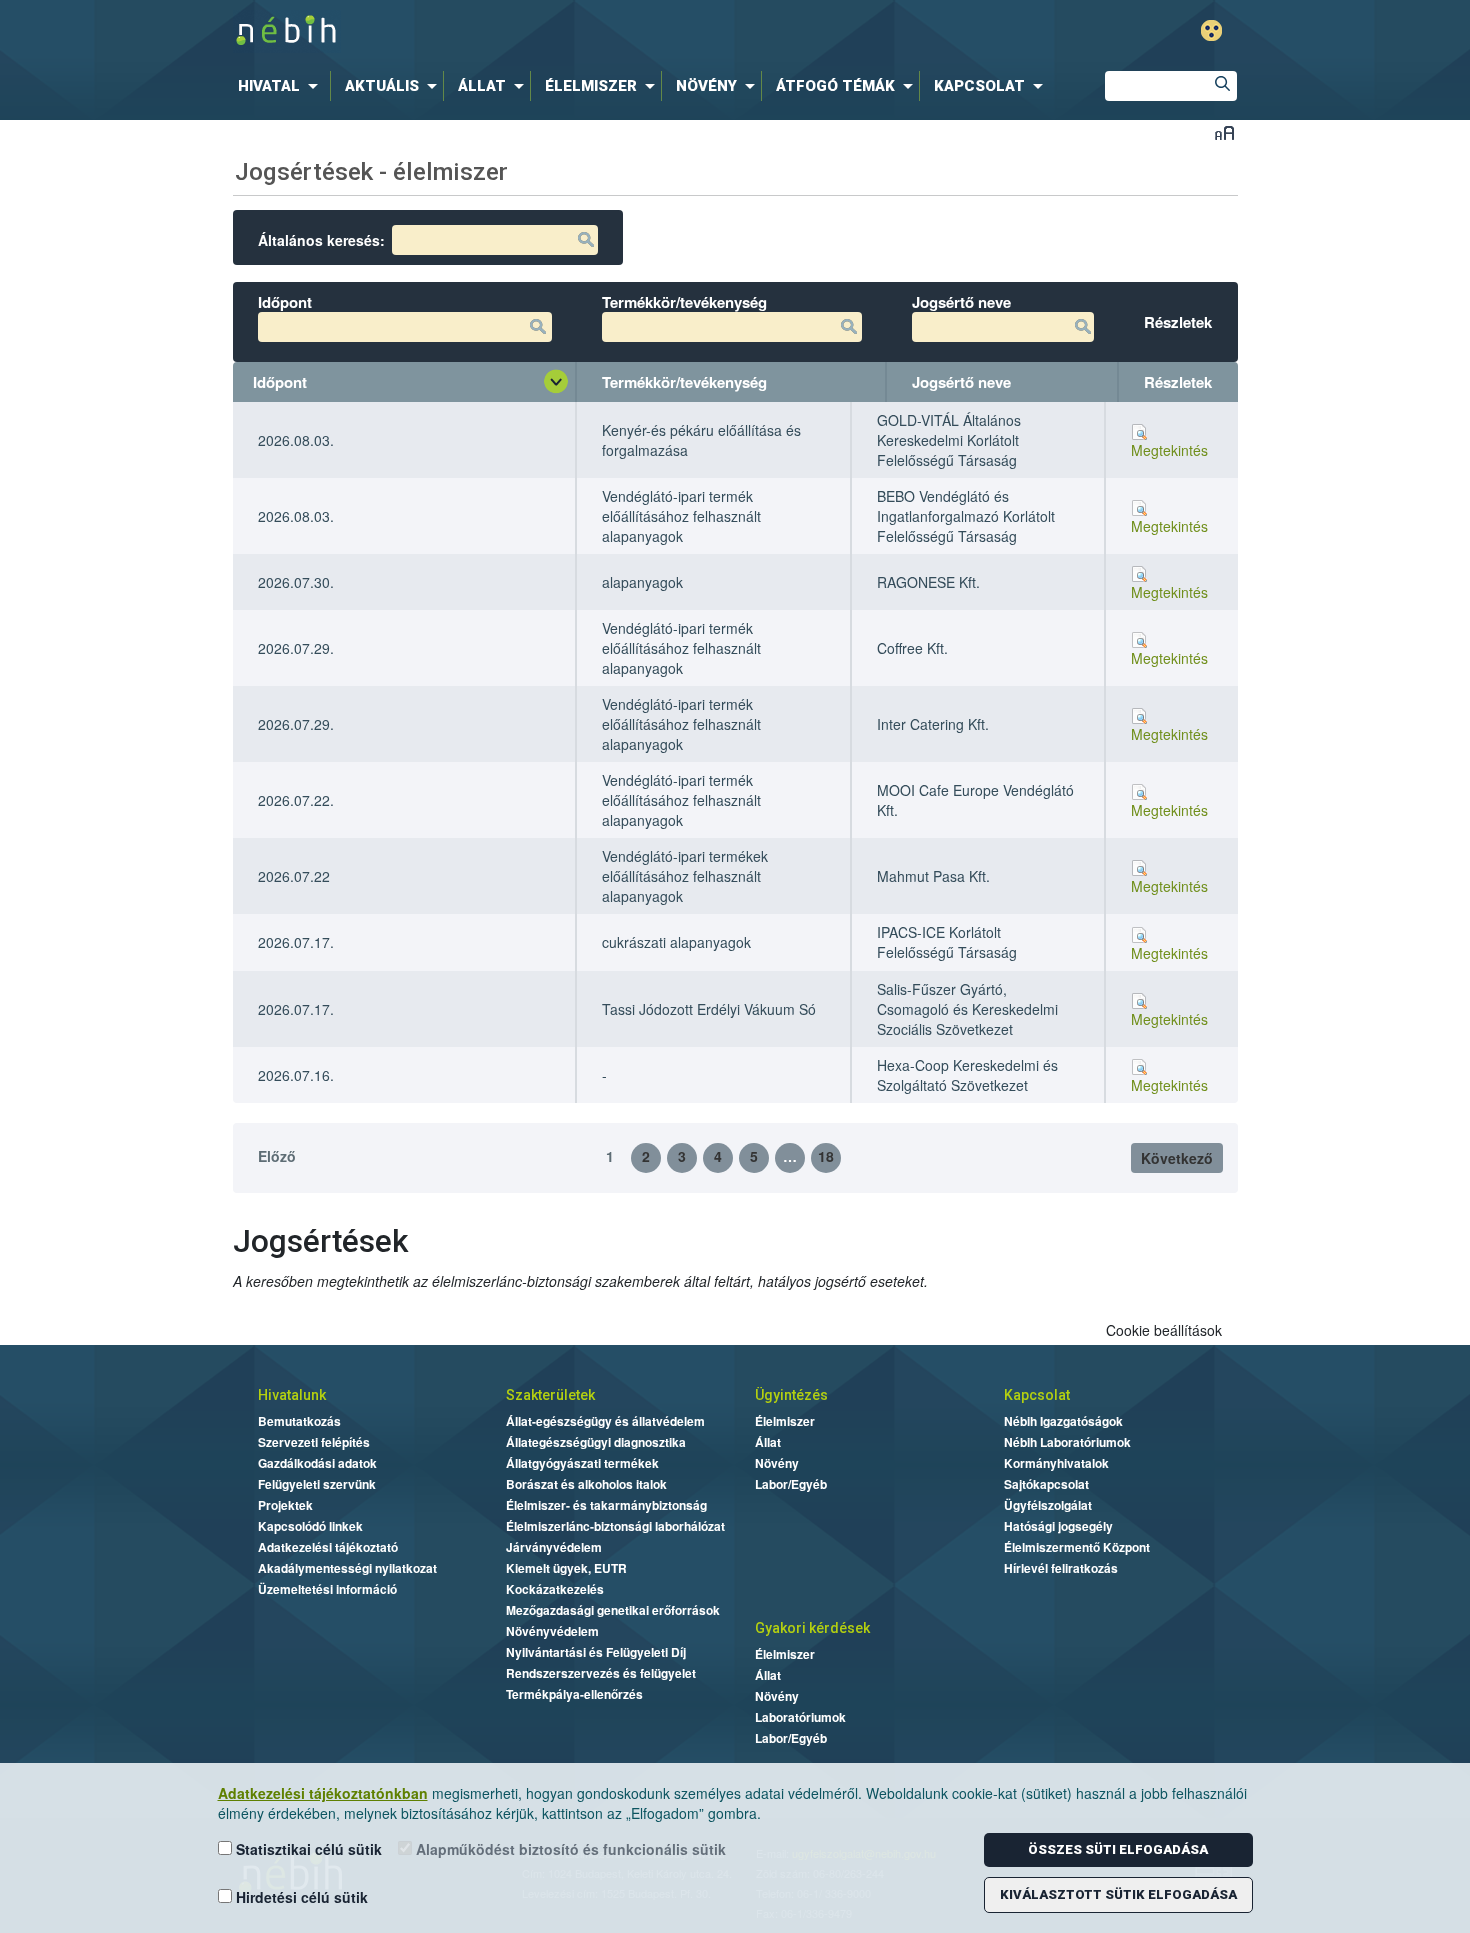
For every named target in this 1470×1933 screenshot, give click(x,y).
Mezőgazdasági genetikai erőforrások (613, 1610)
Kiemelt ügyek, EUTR (566, 1568)
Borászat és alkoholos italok (586, 1484)
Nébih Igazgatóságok (1063, 1421)
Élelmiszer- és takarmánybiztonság (606, 1505)
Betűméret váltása (1224, 132)
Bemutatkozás (299, 1421)
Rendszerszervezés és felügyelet (601, 1673)
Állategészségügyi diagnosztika (596, 1442)
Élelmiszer (785, 1421)
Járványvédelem (554, 1547)
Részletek (1178, 382)
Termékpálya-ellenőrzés (574, 1694)
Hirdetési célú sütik (300, 1897)
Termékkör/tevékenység (684, 382)
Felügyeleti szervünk (317, 1484)
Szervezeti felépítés (314, 1442)
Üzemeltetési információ (327, 1589)
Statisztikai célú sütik (307, 1849)
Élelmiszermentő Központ (1077, 1547)
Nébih (527, 31)
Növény (777, 1463)
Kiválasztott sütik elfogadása (1118, 1894)
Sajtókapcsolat (1046, 1484)
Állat (768, 1442)
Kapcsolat (1037, 1395)
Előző (277, 1156)
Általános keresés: (321, 240)
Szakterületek (550, 1395)
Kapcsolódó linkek (310, 1526)
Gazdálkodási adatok (317, 1463)
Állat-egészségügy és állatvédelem (605, 1421)
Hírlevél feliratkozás (1061, 1568)
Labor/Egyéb (791, 1484)
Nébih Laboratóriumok (1067, 1442)
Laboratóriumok (800, 1717)
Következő (1177, 1158)
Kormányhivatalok (1056, 1463)
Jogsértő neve (961, 382)
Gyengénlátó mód (1211, 30)
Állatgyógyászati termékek (582, 1463)
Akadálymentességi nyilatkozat (347, 1568)
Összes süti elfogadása (1118, 1849)
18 (826, 1156)
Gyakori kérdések (812, 1628)
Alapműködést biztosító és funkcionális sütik (569, 1849)
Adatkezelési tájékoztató (328, 1547)
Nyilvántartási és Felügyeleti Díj (596, 1652)
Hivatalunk (292, 1395)
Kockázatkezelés (555, 1589)
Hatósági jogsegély (1058, 1526)
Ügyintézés (791, 1395)
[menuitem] (282, 86)
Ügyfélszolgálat (1048, 1505)
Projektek (285, 1505)
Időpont (280, 382)
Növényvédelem (552, 1631)
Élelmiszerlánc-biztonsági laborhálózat (615, 1526)
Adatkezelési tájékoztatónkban (323, 1793)
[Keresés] (1222, 86)
